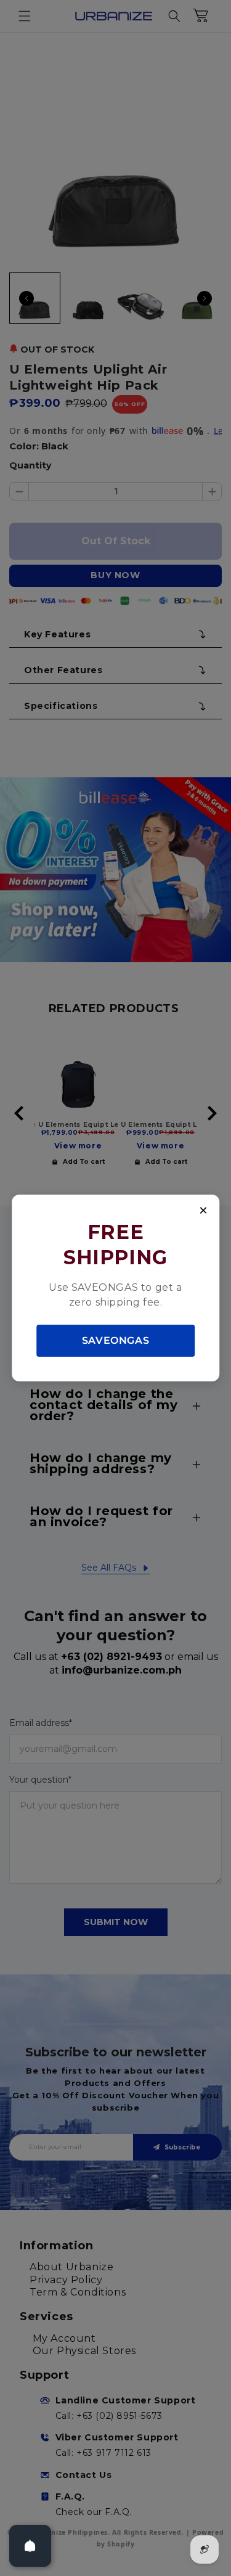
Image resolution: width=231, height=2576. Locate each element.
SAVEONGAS (115, 1340)
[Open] (30, 2546)
